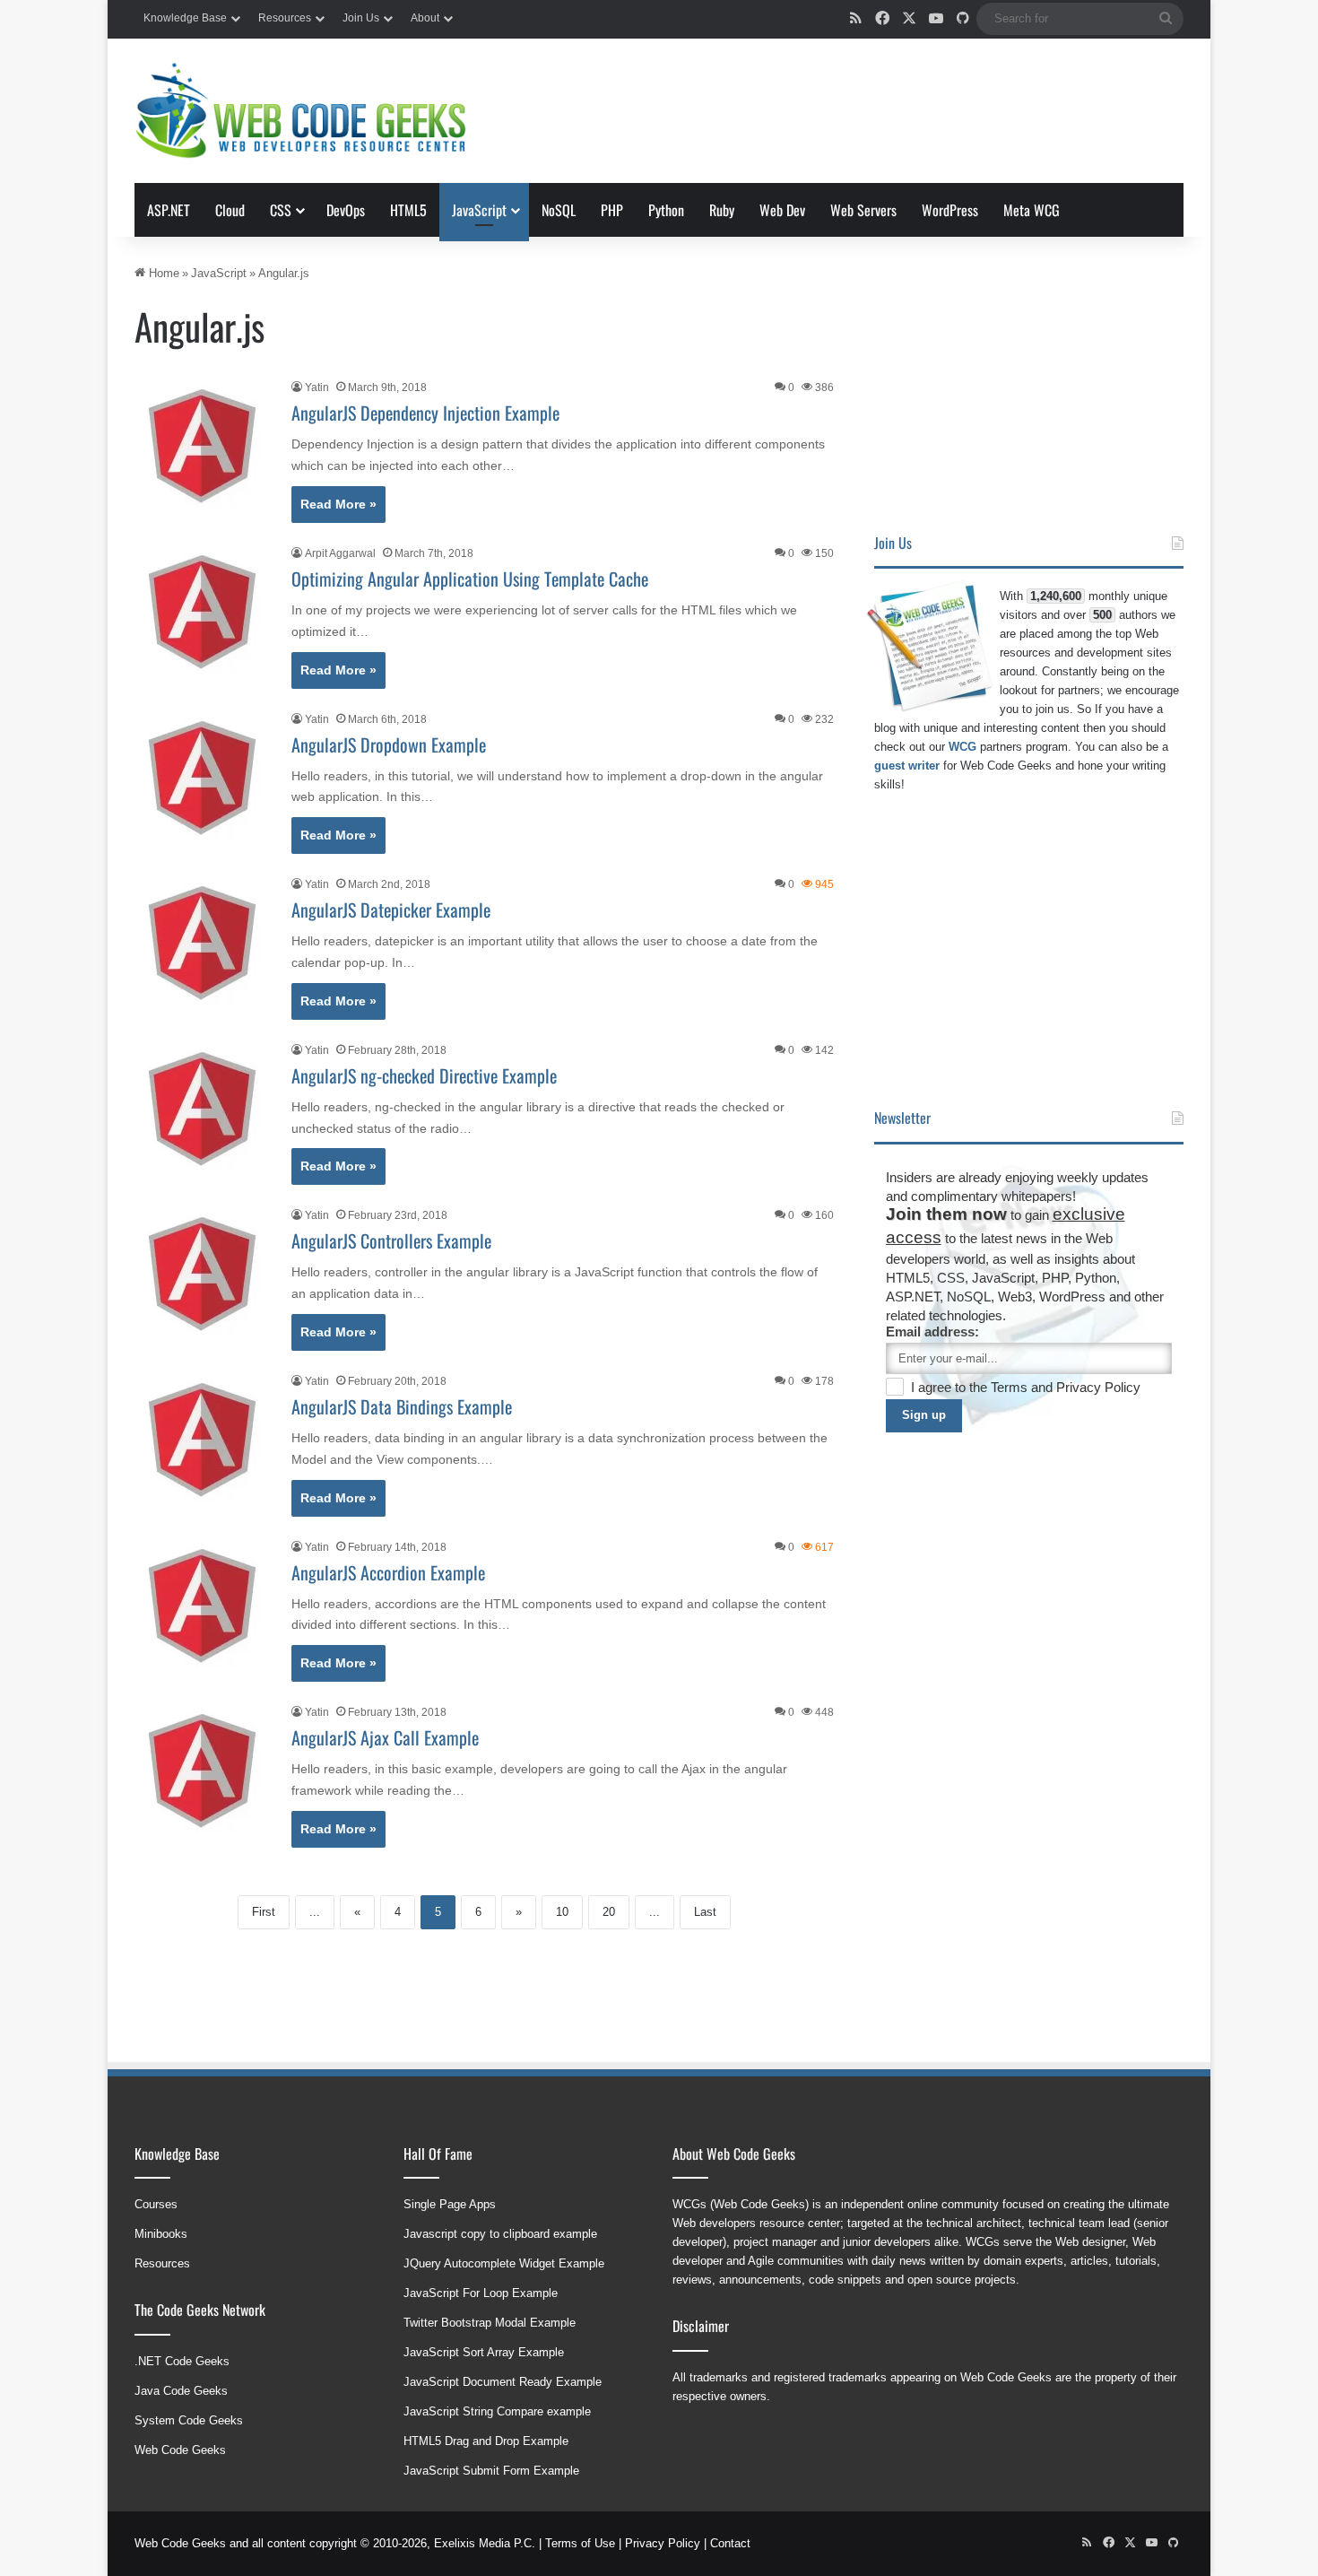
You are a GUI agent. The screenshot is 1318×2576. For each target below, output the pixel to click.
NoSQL (559, 210)
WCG (962, 747)
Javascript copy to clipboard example (500, 2234)
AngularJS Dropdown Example (389, 744)
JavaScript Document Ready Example (503, 2382)
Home (162, 273)
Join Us (361, 18)
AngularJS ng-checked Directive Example (424, 1075)
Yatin (317, 387)
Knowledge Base (185, 18)
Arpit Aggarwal (340, 553)
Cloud (230, 210)
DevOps (346, 210)
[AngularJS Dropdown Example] (202, 778)
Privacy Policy (1098, 1387)
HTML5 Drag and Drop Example (486, 2441)
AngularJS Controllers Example (391, 1240)
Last (705, 1912)
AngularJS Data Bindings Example (402, 1406)
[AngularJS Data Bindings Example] (202, 1440)
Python (666, 210)
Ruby (722, 210)
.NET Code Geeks (182, 2361)
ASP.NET (169, 210)
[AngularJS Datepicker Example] (202, 943)
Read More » (338, 504)
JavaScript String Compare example (497, 2411)
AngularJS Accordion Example (388, 1572)
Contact (730, 2543)
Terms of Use (580, 2543)
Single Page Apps (450, 2204)
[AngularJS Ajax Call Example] (202, 1771)
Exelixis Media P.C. (485, 2543)
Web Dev (782, 210)
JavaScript (479, 210)
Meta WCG (1032, 210)
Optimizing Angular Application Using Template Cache (470, 579)
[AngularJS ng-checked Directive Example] (202, 1109)
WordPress (950, 210)
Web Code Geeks (180, 2450)
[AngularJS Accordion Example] (202, 1606)
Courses (156, 2204)
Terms (1011, 1387)
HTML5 (408, 210)
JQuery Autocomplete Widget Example (504, 2263)
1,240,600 (1056, 596)
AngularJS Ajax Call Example (385, 1737)
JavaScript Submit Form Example (491, 2471)
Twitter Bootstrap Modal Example (490, 2323)
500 (1102, 615)
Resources (285, 18)
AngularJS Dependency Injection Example (425, 413)
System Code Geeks (189, 2420)
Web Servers (863, 210)
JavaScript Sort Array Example (484, 2352)
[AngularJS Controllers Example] (202, 1274)
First (264, 1912)
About (425, 18)
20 (609, 1912)
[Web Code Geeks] (300, 111)
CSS (281, 210)
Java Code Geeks (181, 2391)
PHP (612, 210)
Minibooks (161, 2234)
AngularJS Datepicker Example (391, 909)
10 (562, 1912)
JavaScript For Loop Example (481, 2293)
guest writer (907, 766)
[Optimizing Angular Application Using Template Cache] (202, 612)
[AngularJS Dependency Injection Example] (202, 446)
